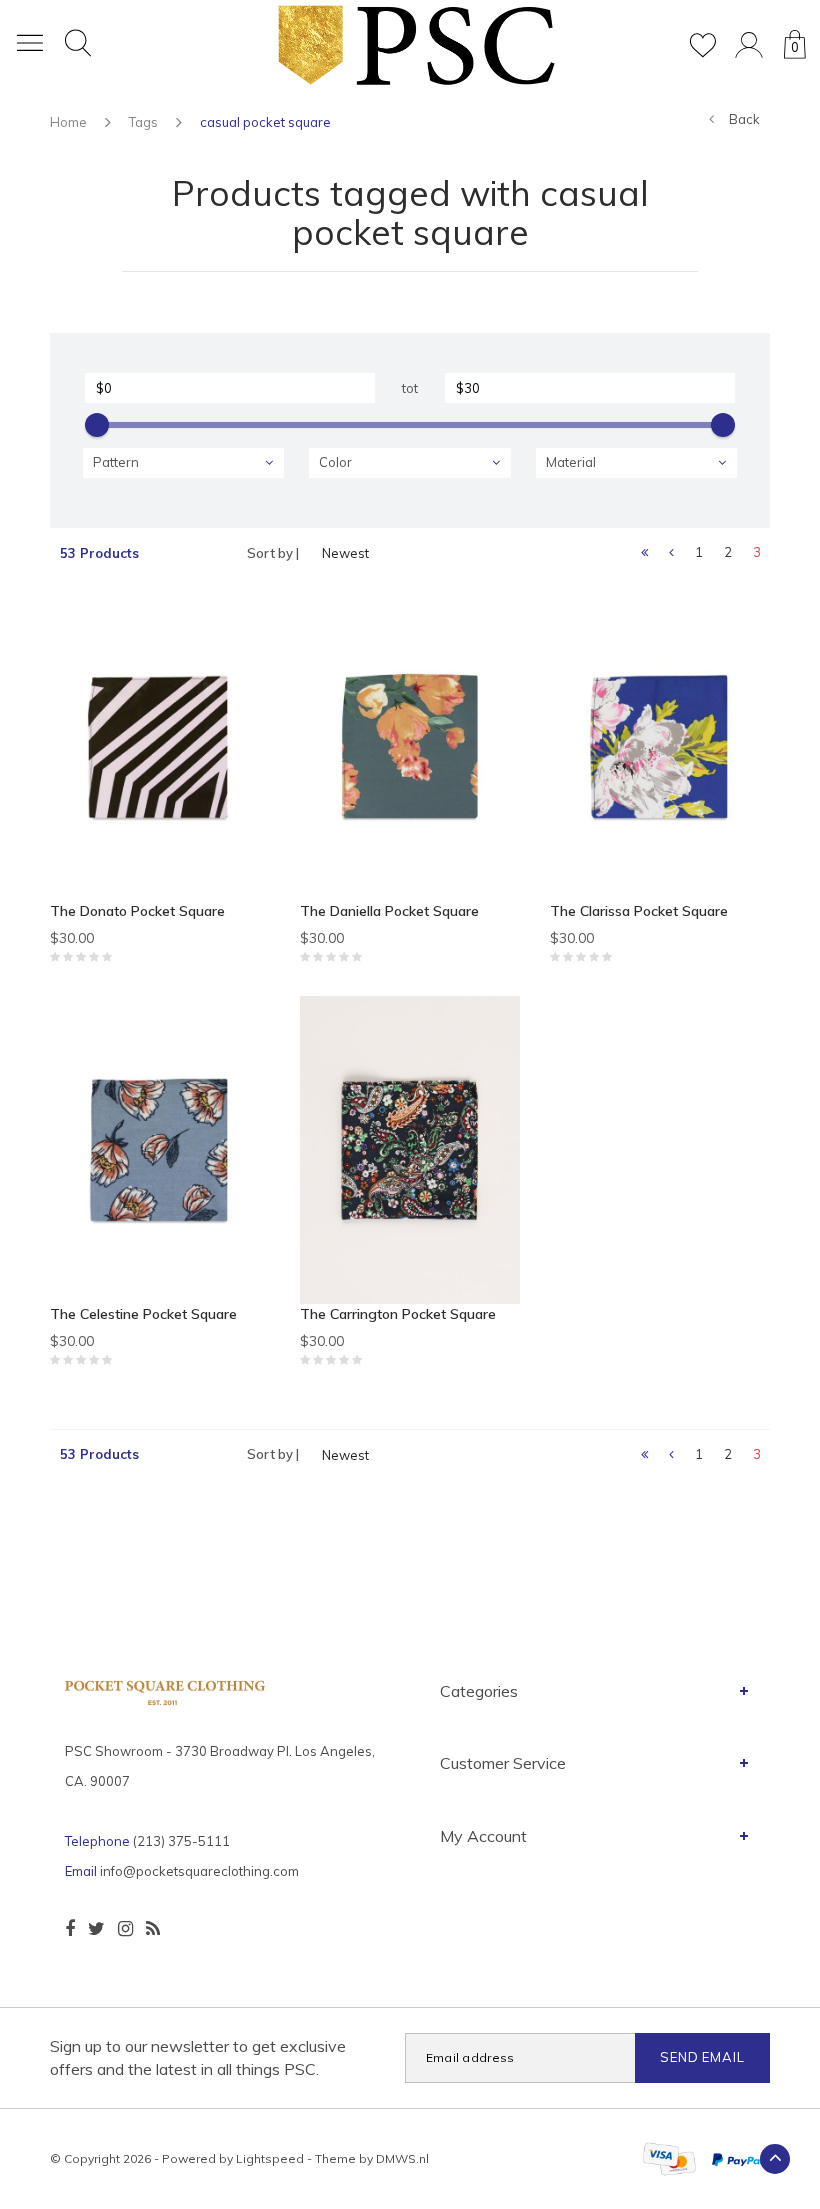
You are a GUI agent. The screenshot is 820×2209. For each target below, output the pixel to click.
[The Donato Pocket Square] (160, 747)
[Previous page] (671, 553)
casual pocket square (265, 122)
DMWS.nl (402, 2158)
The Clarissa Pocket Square (639, 911)
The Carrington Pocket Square (398, 1314)
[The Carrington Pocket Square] (410, 1150)
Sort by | (273, 553)
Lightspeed (270, 2158)
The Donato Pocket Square (137, 911)
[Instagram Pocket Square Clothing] (125, 1929)
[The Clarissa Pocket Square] (660, 747)
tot (410, 388)
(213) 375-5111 (181, 1841)
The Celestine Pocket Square (143, 1314)
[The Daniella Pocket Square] (410, 747)
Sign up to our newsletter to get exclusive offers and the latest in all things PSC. (198, 2057)
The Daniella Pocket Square (389, 911)
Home (68, 122)
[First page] (644, 553)
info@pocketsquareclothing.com (199, 1871)
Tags (143, 122)
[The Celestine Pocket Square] (160, 1150)
